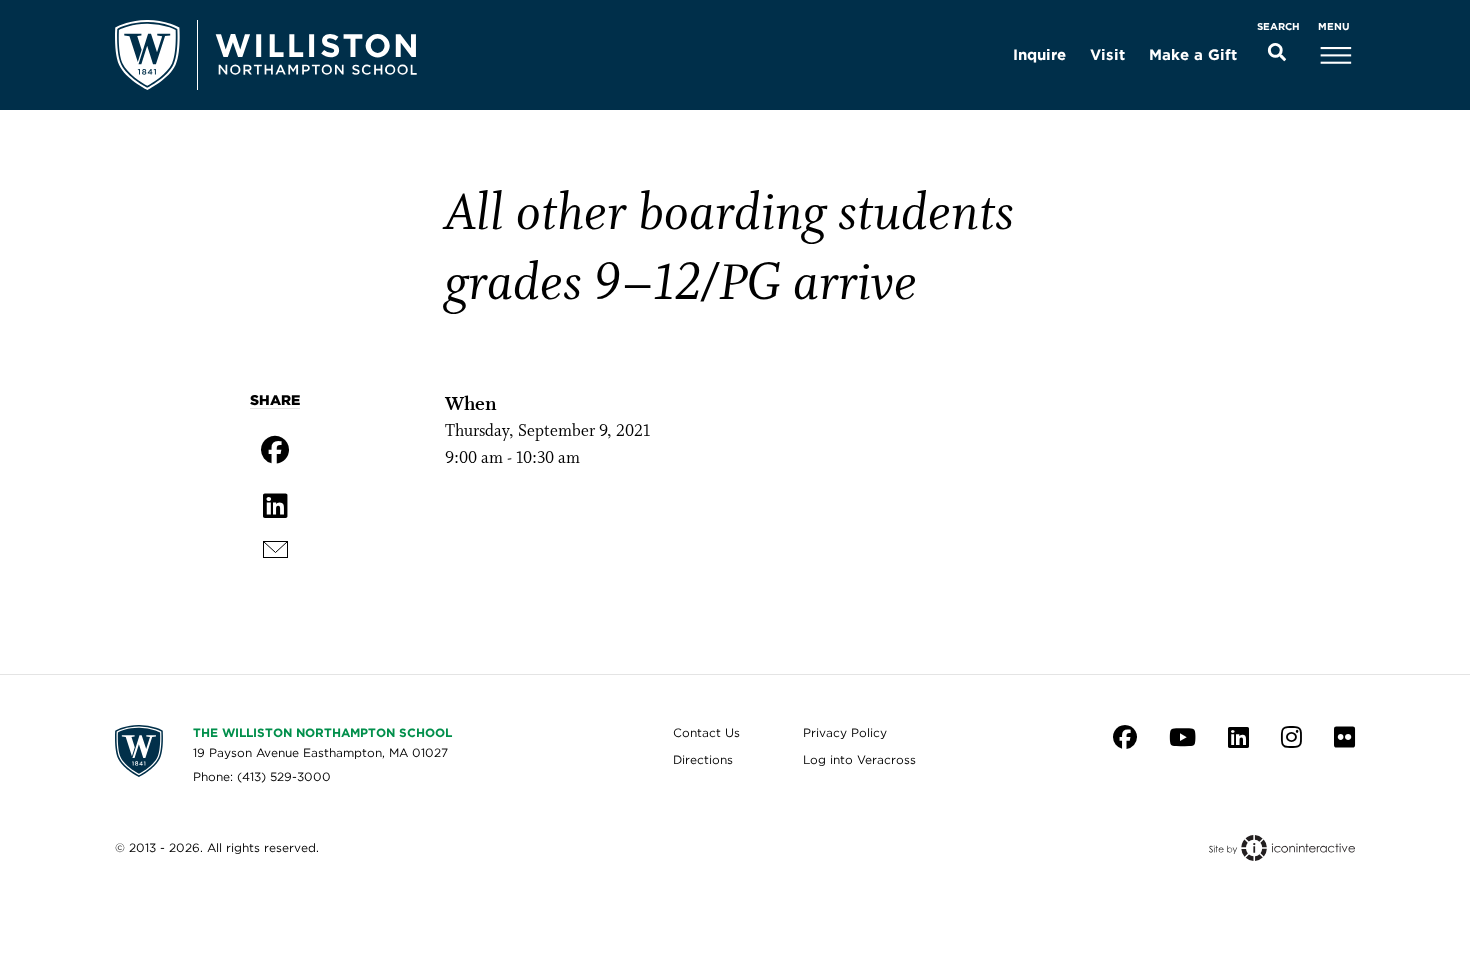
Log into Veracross (859, 759)
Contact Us (706, 732)
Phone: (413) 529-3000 (262, 776)
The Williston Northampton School (322, 732)
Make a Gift (1193, 55)
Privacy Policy (845, 732)
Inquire (1039, 55)
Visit (1107, 55)
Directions (703, 759)
